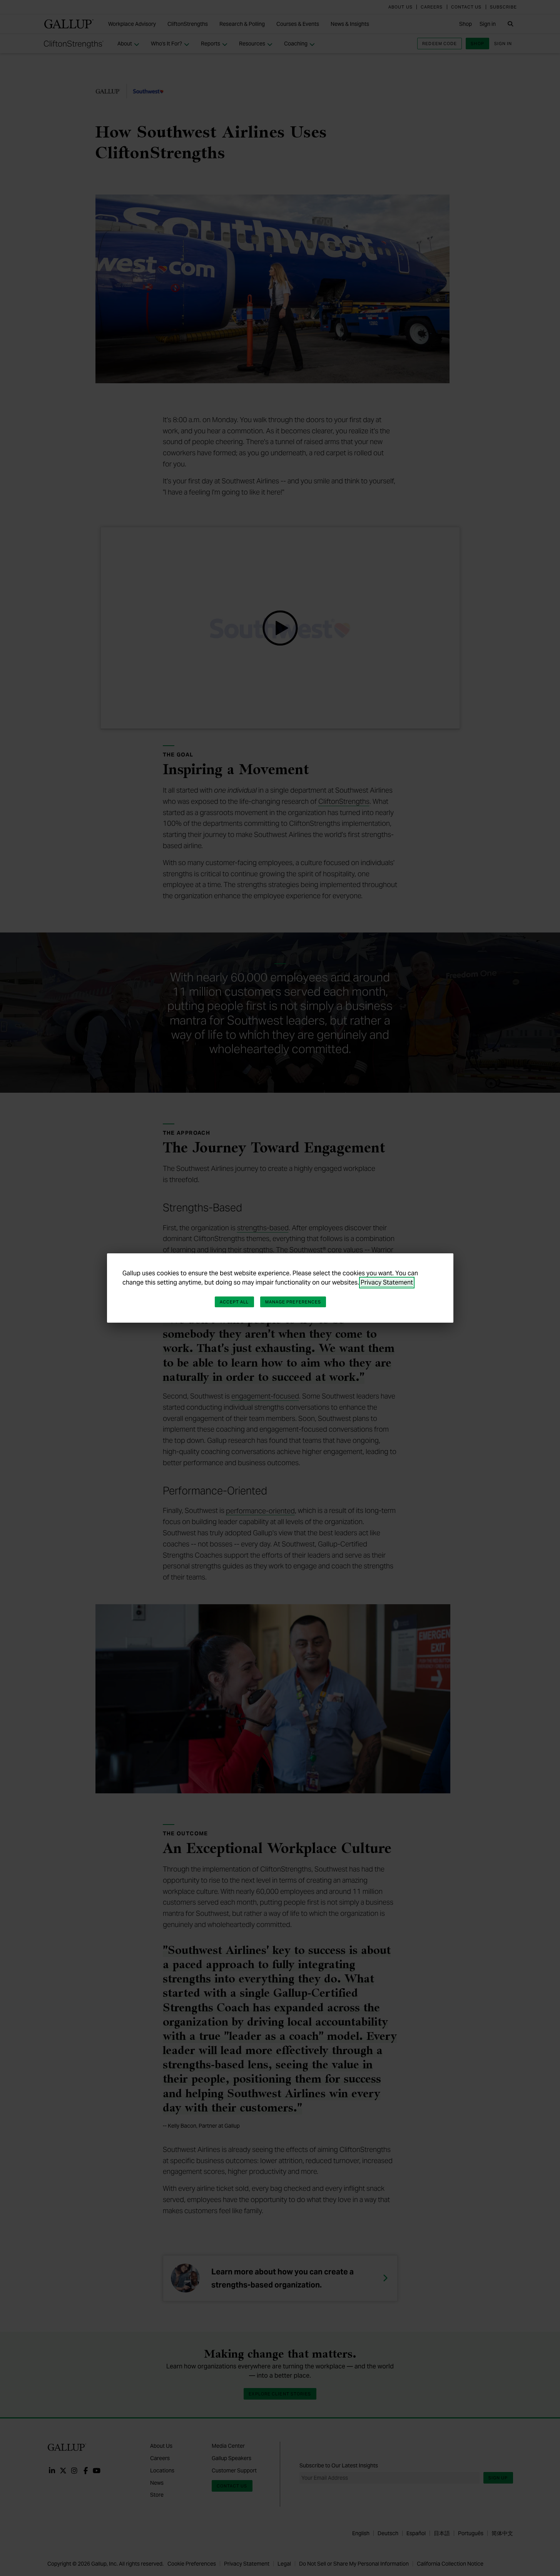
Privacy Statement (387, 1282)
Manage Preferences (293, 1302)
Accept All (234, 1302)
